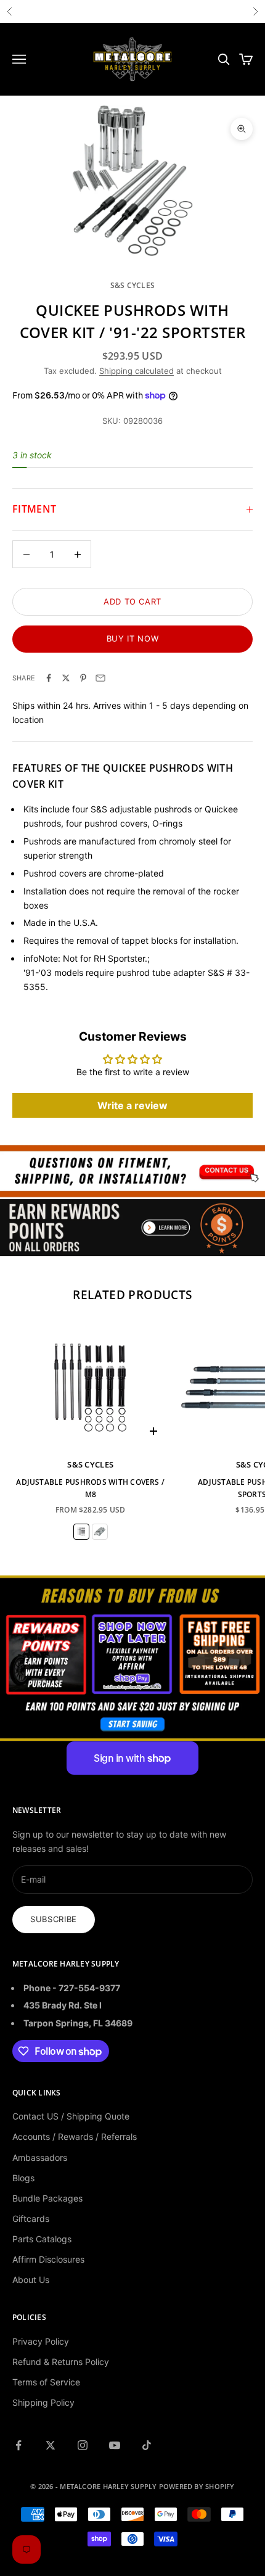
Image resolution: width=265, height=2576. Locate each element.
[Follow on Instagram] (83, 2445)
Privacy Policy (41, 2341)
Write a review (132, 1105)
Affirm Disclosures (48, 2259)
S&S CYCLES (132, 285)
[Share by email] (100, 678)
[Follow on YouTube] (115, 2445)
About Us (31, 2280)
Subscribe (54, 1919)
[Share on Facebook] (49, 678)
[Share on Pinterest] (83, 678)
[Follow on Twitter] (51, 2445)
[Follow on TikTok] (147, 2445)
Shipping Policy (43, 2402)
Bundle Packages (47, 2198)
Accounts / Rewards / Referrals (75, 2136)
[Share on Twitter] (66, 678)
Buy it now (133, 638)
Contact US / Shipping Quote (71, 2116)
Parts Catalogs (42, 2239)
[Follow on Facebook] (18, 2445)
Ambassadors (40, 2157)
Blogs (23, 2178)
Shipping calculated (137, 371)
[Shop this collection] (132, 1171)
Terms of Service (46, 2382)
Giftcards (31, 2219)
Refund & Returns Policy (61, 2362)
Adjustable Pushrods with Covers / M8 (90, 1488)
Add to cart (132, 601)
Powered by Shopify (197, 2486)
